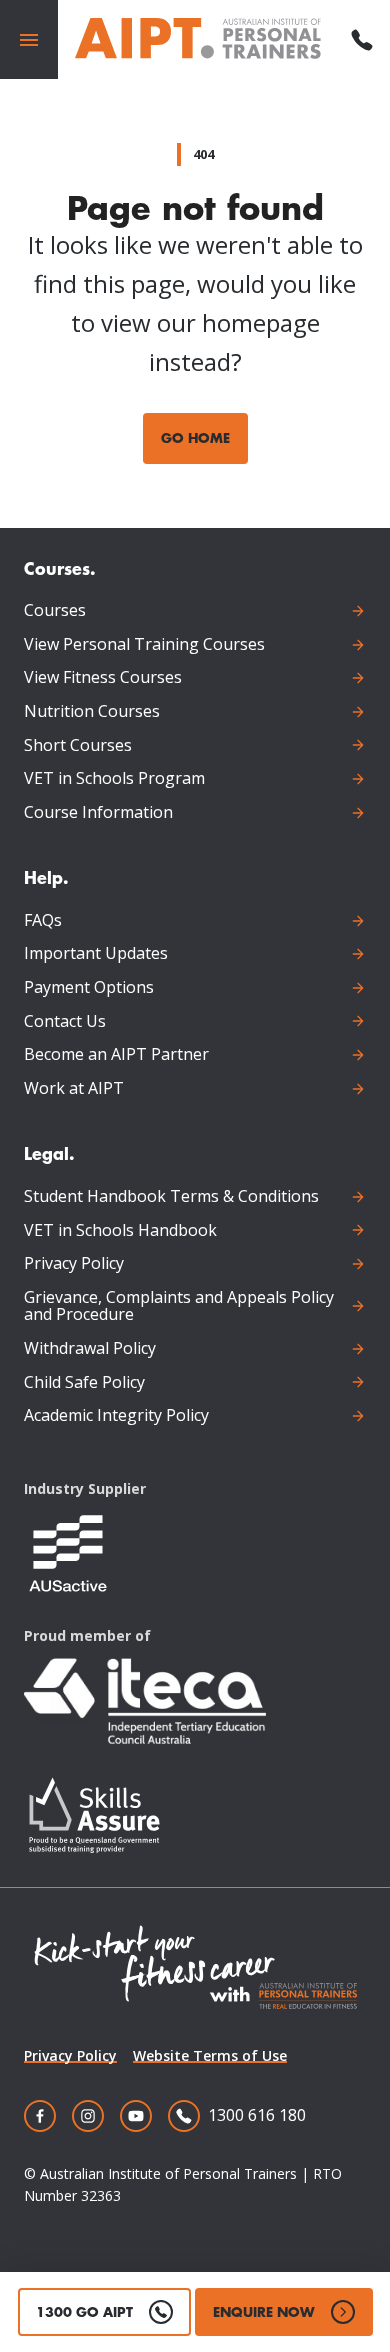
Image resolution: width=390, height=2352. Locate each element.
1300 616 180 (257, 2115)
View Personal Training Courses (144, 645)
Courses (55, 611)
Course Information (98, 813)
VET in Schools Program (114, 779)
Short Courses (78, 746)
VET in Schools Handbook (120, 1231)
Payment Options (89, 988)
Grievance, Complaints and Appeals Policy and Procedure (179, 1306)
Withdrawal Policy (90, 1349)
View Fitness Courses (103, 678)
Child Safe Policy (84, 1383)
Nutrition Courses (92, 712)
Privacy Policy (74, 1264)
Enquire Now (264, 2311)
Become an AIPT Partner (116, 1055)
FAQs (43, 921)
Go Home (195, 437)
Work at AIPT (74, 1089)
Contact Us (65, 1022)
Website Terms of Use (210, 2055)
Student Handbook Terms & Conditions (171, 1197)
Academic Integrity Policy (116, 1416)
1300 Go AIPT (84, 2311)
